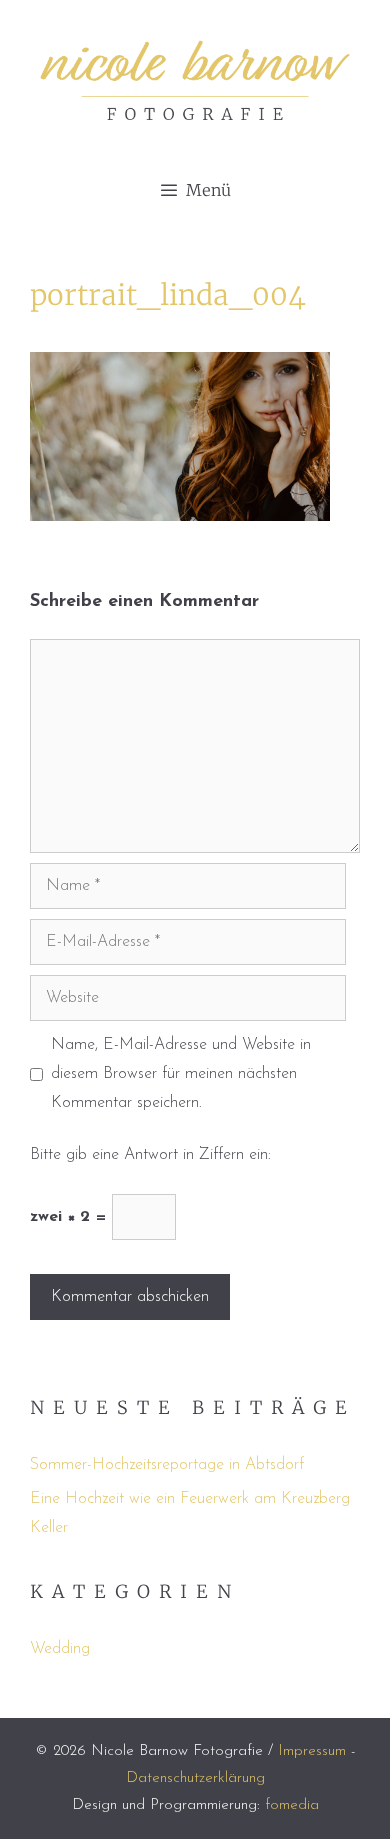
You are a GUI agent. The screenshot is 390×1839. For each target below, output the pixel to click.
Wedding (60, 1649)
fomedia (292, 1805)
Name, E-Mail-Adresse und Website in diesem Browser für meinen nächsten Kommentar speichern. (181, 1074)
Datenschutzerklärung (195, 1778)
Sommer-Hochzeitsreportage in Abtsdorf (167, 1465)
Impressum (312, 1751)
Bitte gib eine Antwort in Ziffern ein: (150, 1155)
